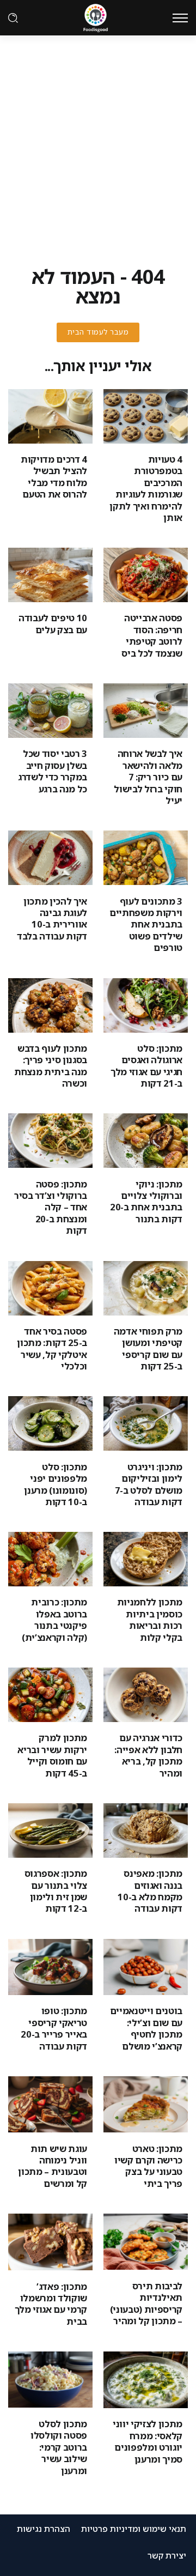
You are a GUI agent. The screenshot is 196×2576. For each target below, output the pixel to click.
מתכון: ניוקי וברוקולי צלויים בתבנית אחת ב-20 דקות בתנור (146, 1201)
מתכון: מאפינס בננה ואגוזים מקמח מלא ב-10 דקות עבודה (150, 1891)
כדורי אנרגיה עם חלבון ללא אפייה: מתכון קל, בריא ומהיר (148, 1755)
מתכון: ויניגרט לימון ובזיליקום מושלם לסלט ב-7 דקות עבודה (149, 1484)
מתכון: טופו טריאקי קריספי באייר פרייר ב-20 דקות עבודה (54, 2028)
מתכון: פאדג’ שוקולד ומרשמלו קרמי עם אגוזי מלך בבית (51, 2304)
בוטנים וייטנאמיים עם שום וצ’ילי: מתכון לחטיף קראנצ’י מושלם (146, 2028)
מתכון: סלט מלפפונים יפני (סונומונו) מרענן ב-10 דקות (56, 1484)
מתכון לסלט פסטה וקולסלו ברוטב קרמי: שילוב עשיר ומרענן (59, 2447)
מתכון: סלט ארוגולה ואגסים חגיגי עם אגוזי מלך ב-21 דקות (146, 1066)
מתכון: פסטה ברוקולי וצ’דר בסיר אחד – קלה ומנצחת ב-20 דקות (51, 1207)
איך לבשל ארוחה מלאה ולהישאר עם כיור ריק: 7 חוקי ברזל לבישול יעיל (148, 777)
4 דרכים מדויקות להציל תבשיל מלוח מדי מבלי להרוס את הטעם (54, 477)
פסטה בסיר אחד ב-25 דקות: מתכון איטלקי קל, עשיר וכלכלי (52, 1348)
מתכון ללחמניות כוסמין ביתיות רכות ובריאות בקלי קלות (150, 1619)
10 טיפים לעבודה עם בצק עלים (53, 623)
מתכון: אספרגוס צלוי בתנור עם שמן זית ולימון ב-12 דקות (56, 1891)
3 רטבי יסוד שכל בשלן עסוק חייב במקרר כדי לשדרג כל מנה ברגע (53, 771)
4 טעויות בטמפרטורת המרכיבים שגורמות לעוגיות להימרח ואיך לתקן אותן (146, 488)
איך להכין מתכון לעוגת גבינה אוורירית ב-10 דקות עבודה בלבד (52, 919)
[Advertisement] (98, 139)
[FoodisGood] (96, 17)
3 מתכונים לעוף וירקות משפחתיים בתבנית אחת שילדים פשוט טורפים (146, 925)
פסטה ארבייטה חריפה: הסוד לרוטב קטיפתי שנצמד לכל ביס (152, 635)
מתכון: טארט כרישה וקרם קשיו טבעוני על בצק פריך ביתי (148, 2166)
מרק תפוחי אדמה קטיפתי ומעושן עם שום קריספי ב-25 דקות (148, 1348)
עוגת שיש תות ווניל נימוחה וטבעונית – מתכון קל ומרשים (53, 2166)
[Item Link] (146, 416)
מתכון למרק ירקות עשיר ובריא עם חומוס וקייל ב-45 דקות (52, 1755)
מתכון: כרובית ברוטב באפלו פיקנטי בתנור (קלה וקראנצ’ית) (54, 1619)
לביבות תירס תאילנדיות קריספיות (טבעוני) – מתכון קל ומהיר (146, 2303)
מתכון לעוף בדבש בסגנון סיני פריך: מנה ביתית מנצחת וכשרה (51, 1066)
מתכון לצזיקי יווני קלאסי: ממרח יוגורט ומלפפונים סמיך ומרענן (148, 2441)
